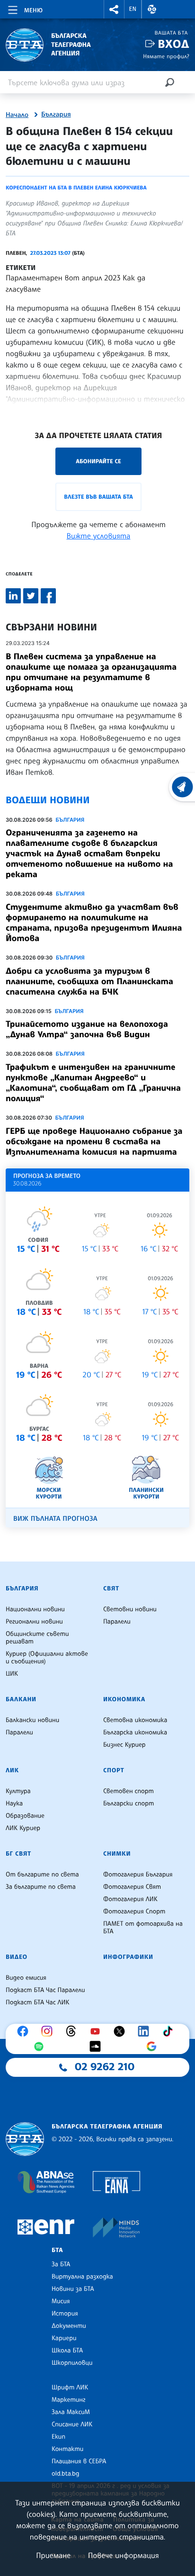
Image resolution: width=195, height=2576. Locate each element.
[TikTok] (170, 2031)
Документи (69, 2326)
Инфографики (128, 1957)
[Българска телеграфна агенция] (25, 2139)
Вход (173, 44)
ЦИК (12, 1674)
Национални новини (35, 1609)
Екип (58, 2437)
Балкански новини (32, 1720)
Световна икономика (135, 1720)
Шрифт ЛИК (70, 2388)
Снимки (117, 1854)
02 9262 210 (105, 2067)
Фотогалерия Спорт (134, 1912)
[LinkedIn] (146, 2031)
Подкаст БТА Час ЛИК (38, 2002)
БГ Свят (18, 1854)
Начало (17, 115)
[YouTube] (97, 2031)
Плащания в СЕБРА (79, 2461)
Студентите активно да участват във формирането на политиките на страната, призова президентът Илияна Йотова (94, 923)
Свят (111, 1589)
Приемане (53, 2555)
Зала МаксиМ (71, 2412)
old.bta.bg (66, 2474)
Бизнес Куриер (124, 1745)
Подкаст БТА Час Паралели (45, 1990)
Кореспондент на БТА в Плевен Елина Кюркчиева (76, 188)
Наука (14, 1804)
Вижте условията (99, 536)
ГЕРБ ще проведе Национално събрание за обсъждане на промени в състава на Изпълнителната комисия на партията (94, 1141)
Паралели (117, 1622)
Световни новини (130, 1609)
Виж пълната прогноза (55, 1519)
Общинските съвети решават (37, 1638)
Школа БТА (67, 2351)
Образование (25, 1816)
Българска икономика (135, 1732)
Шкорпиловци (72, 2363)
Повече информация (124, 2555)
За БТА (61, 2264)
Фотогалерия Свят (132, 1887)
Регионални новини (34, 1622)
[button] (114, 9)
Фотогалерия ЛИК (130, 1899)
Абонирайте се (98, 461)
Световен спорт (129, 1791)
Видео (17, 1957)
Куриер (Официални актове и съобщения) (47, 1658)
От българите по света (42, 1875)
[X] (122, 2031)
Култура (18, 1791)
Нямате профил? (166, 56)
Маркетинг (68, 2400)
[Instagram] (49, 2031)
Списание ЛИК (72, 2424)
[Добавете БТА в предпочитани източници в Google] (154, 2046)
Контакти (67, 2449)
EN (133, 9)
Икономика (124, 1699)
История (65, 2314)
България (56, 115)
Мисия (61, 2301)
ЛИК (12, 1770)
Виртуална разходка (82, 2277)
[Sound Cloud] (97, 2046)
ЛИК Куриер (23, 1828)
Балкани (21, 1699)
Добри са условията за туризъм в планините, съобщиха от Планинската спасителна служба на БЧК (89, 981)
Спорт (114, 1770)
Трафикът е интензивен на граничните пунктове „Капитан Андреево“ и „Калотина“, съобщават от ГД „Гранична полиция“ (93, 1083)
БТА (57, 2250)
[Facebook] (25, 2031)
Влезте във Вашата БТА (98, 497)
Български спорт (129, 1804)
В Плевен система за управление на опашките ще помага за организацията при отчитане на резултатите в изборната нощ (91, 672)
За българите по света (41, 1887)
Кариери (64, 2338)
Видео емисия (26, 1978)
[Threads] (73, 2031)
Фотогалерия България (138, 1875)
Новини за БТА (73, 2289)
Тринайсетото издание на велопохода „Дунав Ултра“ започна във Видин (87, 1029)
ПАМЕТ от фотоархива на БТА (143, 1928)
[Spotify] (41, 2046)
